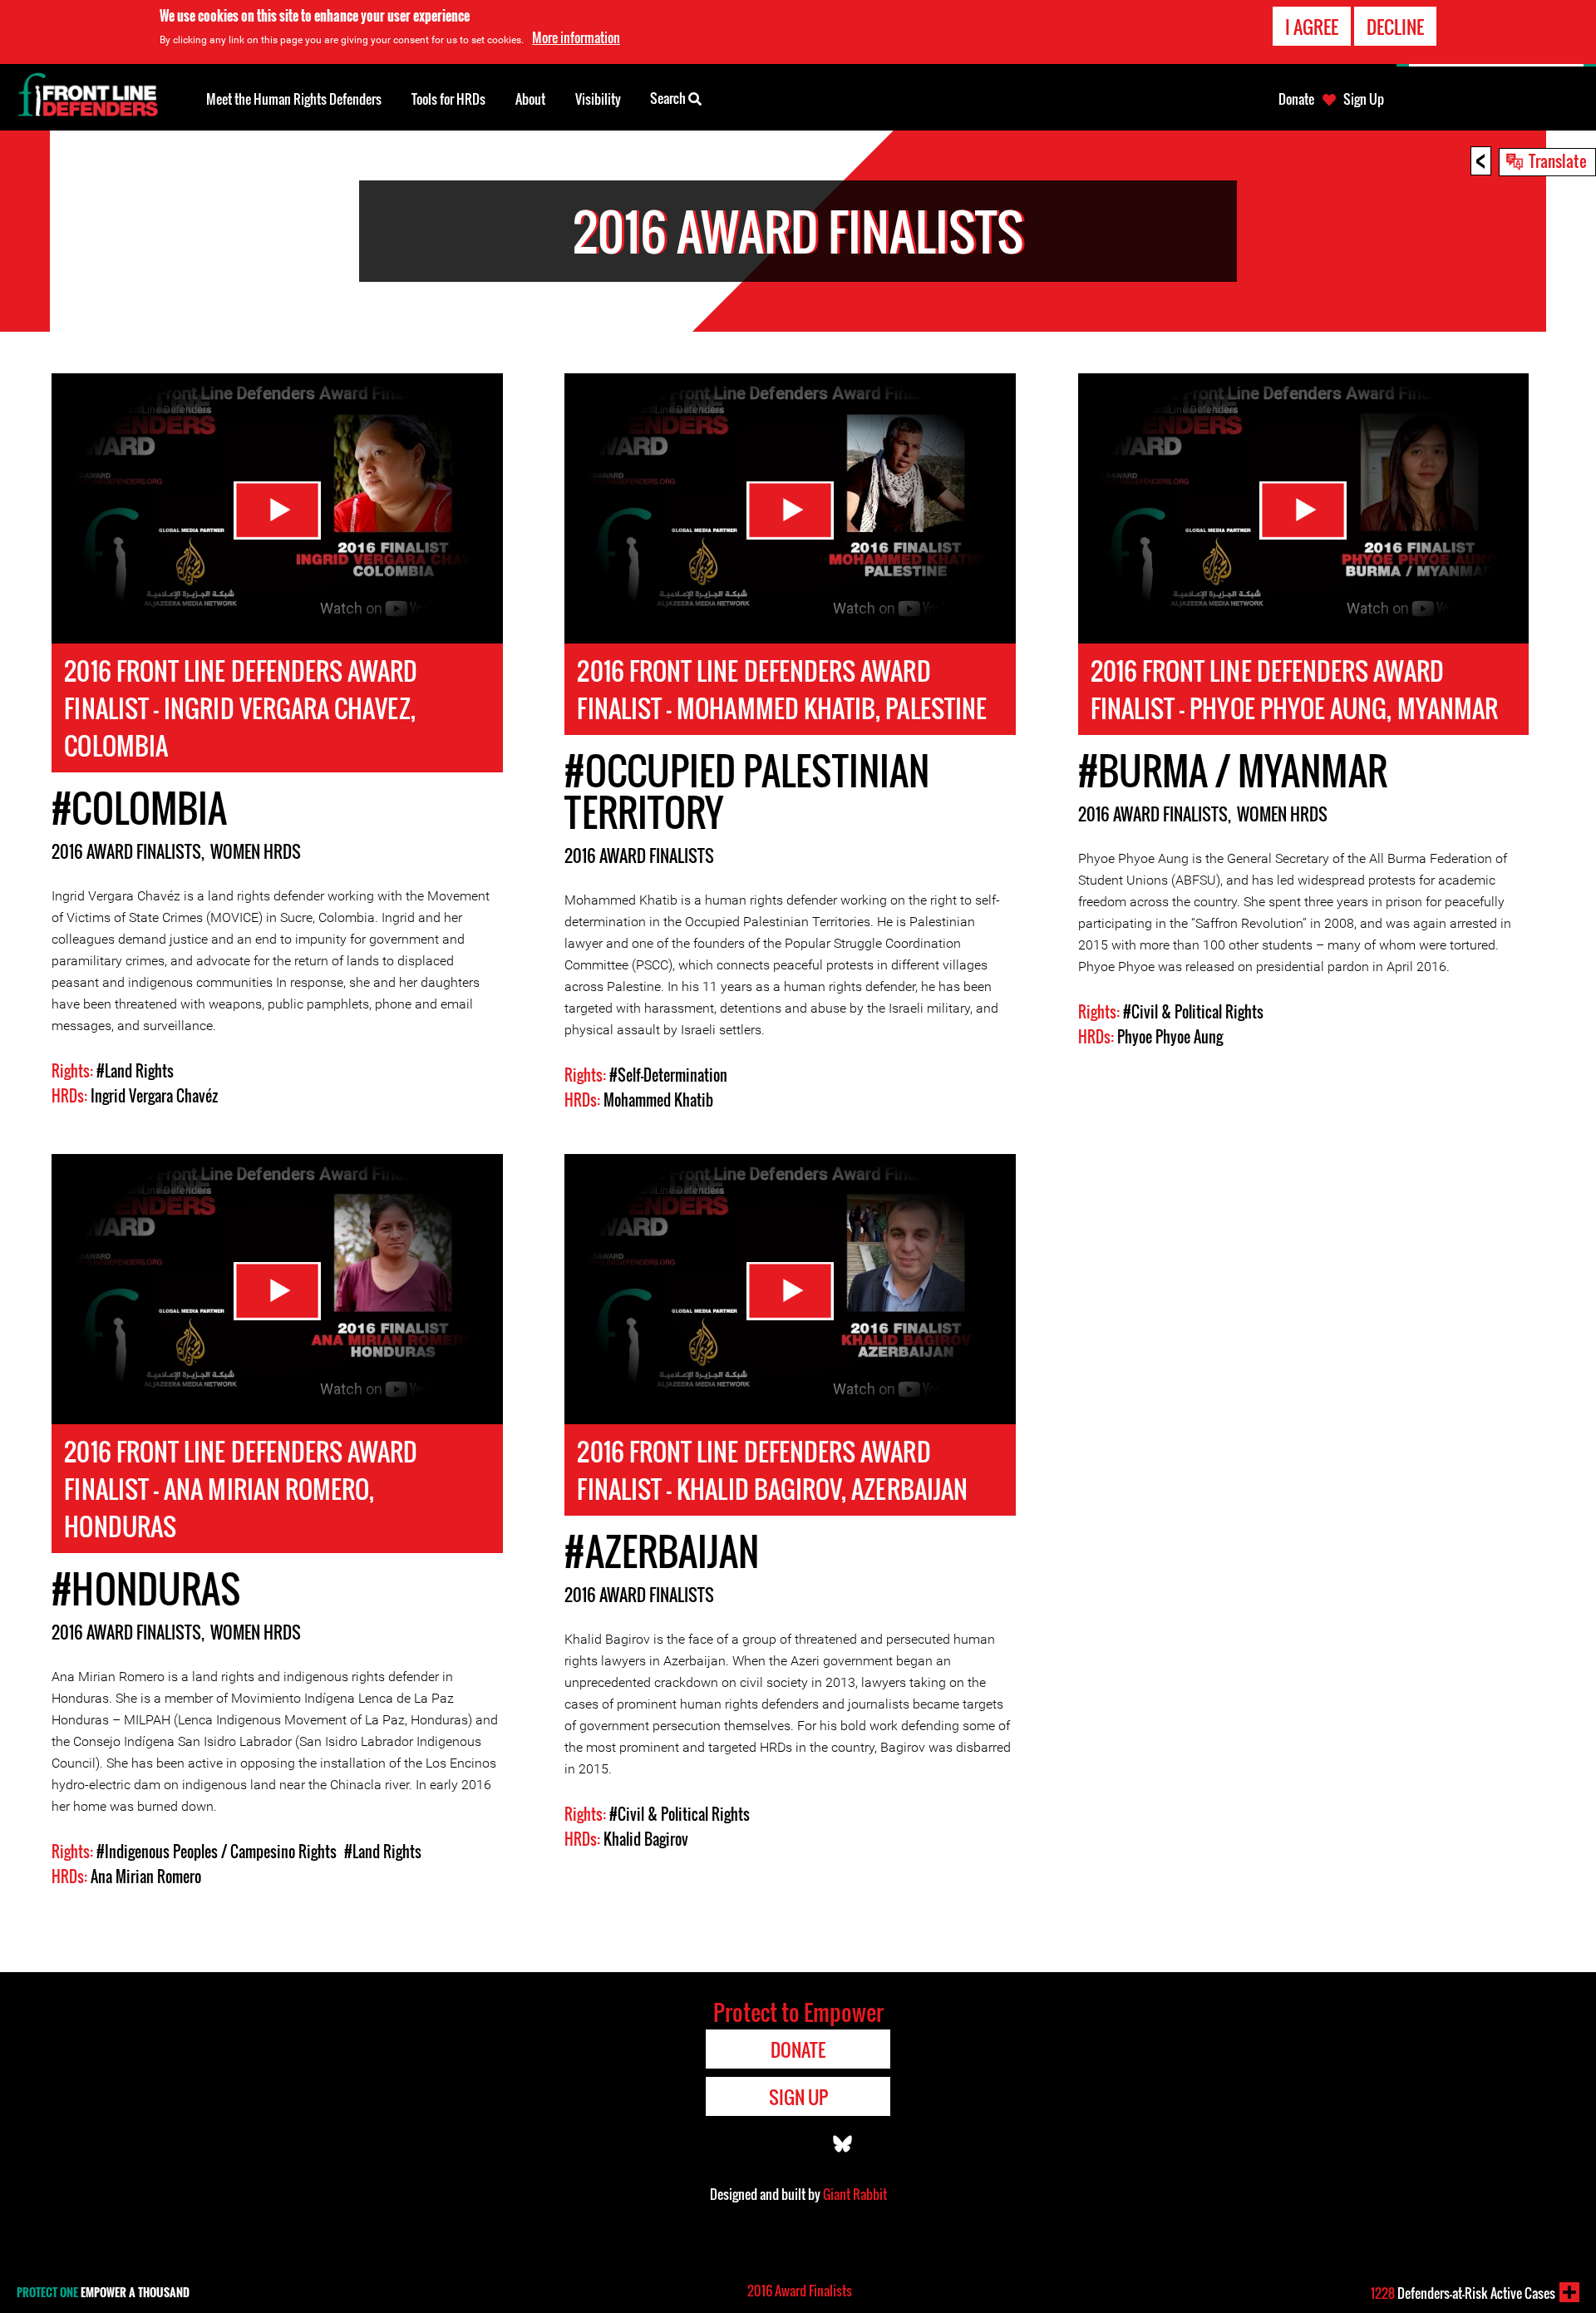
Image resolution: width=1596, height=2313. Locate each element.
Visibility (598, 99)
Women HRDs (256, 851)
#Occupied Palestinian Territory (746, 791)
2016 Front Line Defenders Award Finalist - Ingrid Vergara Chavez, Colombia (241, 708)
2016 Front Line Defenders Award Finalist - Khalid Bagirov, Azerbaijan (772, 1470)
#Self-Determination (668, 1075)
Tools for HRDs (448, 99)
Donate (1296, 99)
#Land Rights (135, 1071)
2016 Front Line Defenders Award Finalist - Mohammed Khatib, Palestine (782, 689)
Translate (1558, 160)
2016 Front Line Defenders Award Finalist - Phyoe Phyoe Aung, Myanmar (1295, 689)
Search (669, 98)
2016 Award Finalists (126, 851)
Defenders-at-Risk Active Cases (1463, 2293)
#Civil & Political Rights (1193, 1012)
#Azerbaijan (662, 1551)
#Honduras (146, 1588)
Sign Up (1364, 99)
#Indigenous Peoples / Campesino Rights (217, 1852)
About (530, 99)
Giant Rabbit (855, 2194)
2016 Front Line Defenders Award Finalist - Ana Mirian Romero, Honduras (241, 1489)
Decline (1395, 27)
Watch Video (277, 510)
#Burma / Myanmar (1233, 770)
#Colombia (139, 808)
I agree (1312, 27)
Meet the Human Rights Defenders (294, 99)
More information (576, 37)
